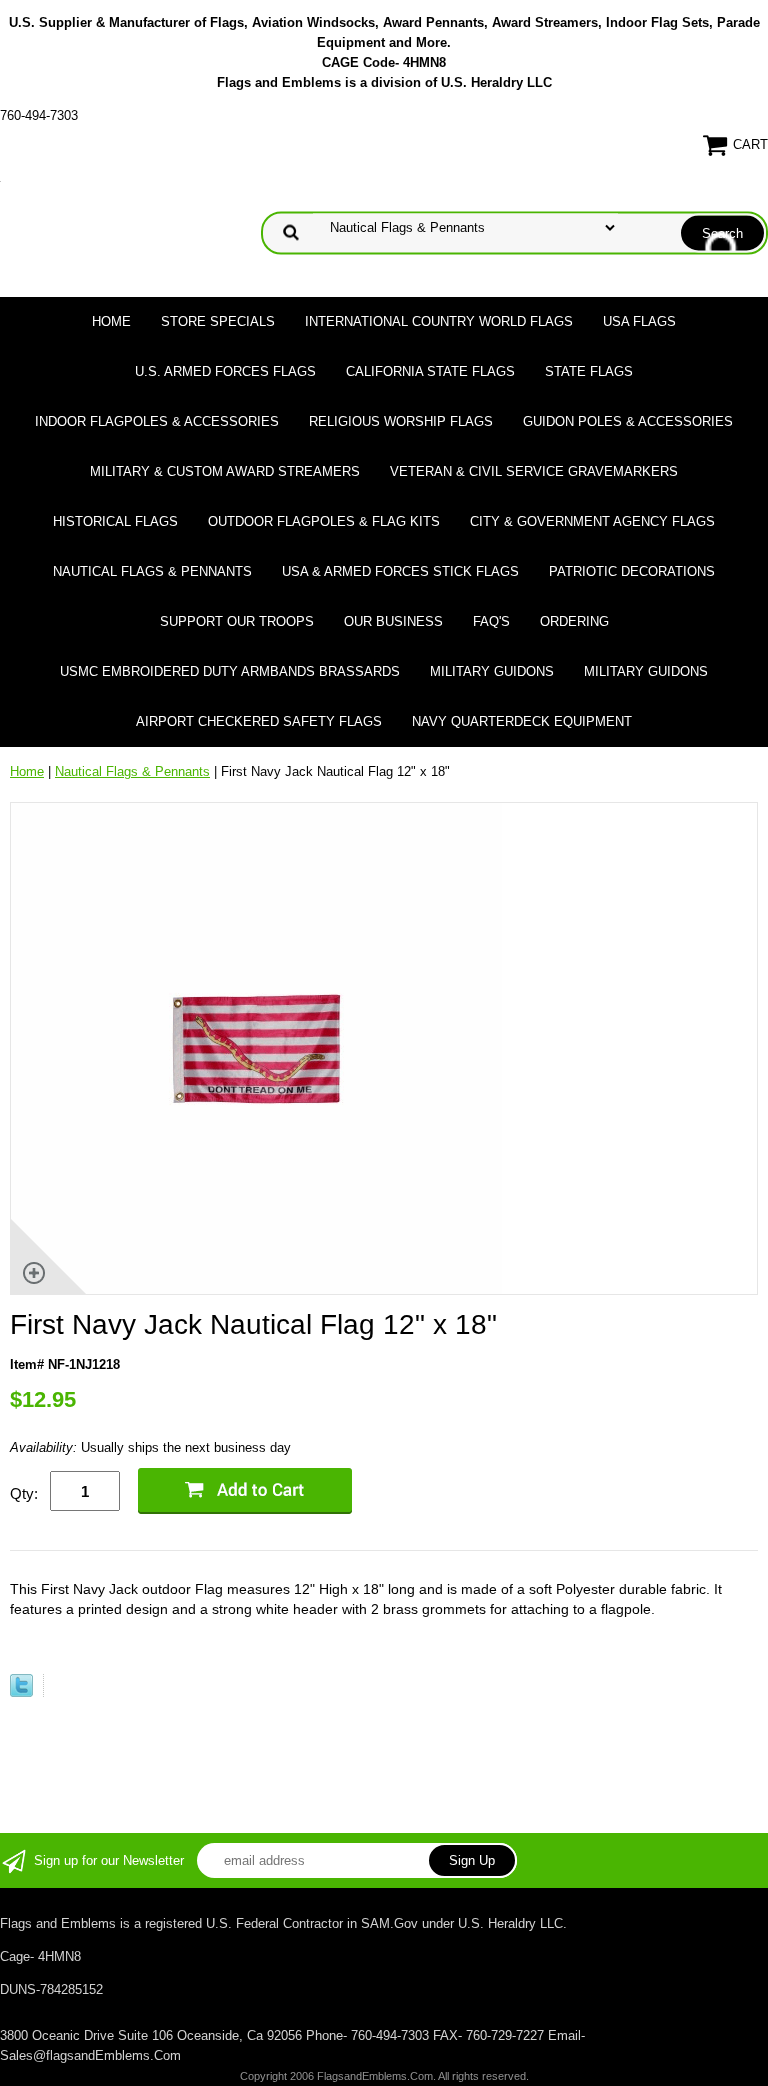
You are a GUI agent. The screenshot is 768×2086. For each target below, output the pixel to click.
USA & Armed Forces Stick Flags (400, 571)
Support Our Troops (237, 621)
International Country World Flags (439, 321)
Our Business (393, 621)
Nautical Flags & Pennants (152, 571)
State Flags (589, 371)
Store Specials (218, 321)
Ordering (574, 621)
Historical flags (115, 521)
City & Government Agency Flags (592, 521)
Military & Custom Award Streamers (225, 471)
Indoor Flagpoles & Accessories (157, 421)
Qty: (24, 1493)
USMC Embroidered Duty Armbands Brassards (230, 671)
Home (111, 321)
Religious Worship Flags (401, 421)
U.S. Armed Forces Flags (225, 371)
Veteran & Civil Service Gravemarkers (534, 471)
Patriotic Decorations (632, 571)
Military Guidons (492, 671)
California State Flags (430, 371)
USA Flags (639, 321)
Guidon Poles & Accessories (628, 421)
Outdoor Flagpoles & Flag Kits (324, 521)
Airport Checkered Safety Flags (259, 721)
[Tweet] (21, 1692)
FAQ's (491, 621)
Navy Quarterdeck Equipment (522, 721)
